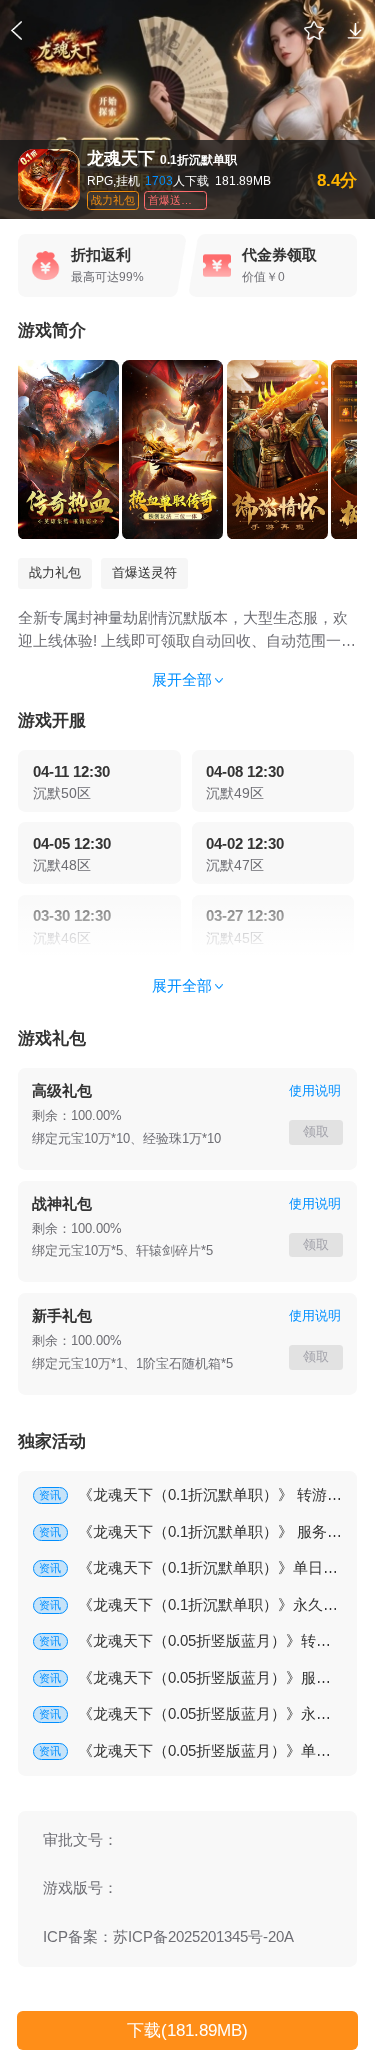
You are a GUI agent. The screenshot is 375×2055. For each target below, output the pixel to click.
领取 (316, 1131)
